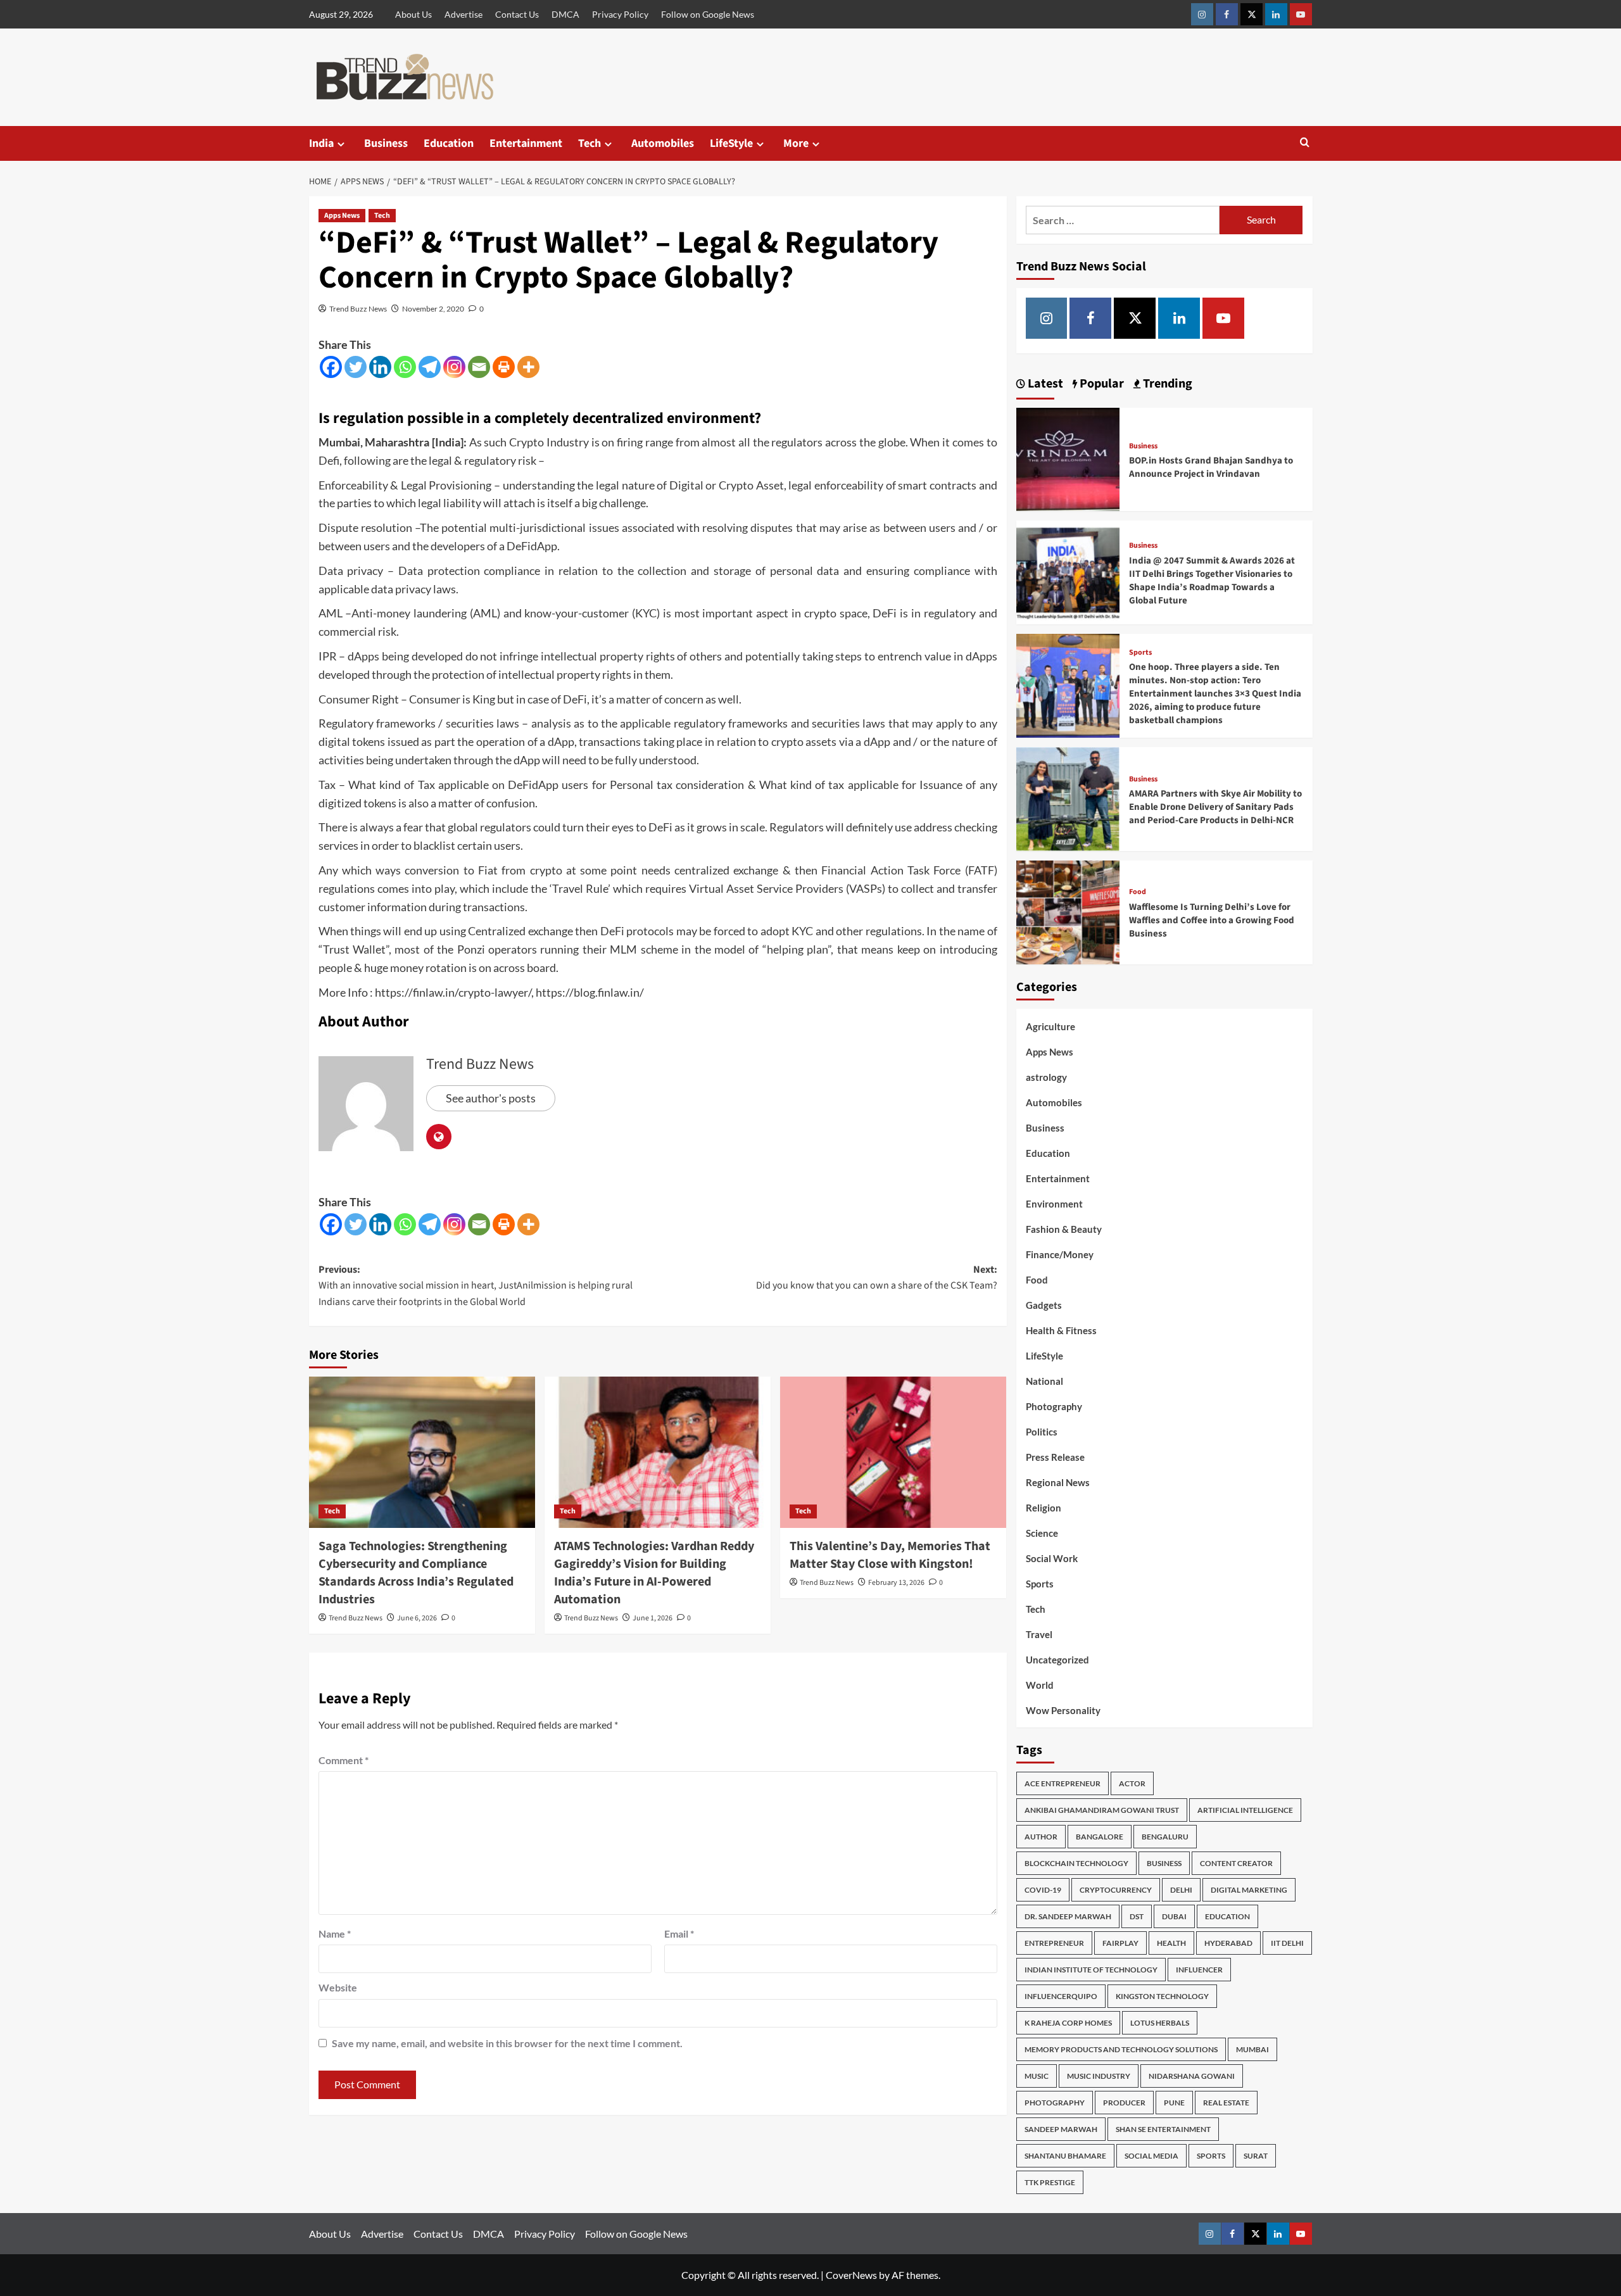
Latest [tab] (1044, 384)
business (1164, 1863)
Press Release (1055, 1457)
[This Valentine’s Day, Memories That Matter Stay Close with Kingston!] (893, 1452)
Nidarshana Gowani (1192, 2076)
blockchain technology (1076, 1863)
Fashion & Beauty (1064, 1229)
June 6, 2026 (417, 1618)
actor (1132, 1783)
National (1044, 1381)
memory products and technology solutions (1121, 2049)
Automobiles (663, 143)
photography (1055, 2103)
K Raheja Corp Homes (1068, 2023)
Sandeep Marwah (1061, 2129)
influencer (1199, 1970)
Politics (1042, 1432)
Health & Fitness (1061, 1330)
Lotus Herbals (1160, 2023)
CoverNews (851, 2275)
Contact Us (517, 14)
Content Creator (1236, 1863)
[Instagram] (454, 367)
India (321, 143)
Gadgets (1044, 1305)
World (1040, 1685)
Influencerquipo (1061, 1996)
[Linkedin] (380, 367)
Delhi (1181, 1890)
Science (1042, 1533)
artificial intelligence (1245, 1810)
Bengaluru (1165, 1837)
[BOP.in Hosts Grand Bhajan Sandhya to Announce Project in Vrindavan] (1068, 458)
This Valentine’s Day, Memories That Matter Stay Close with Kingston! (890, 1555)
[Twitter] (356, 367)
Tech (590, 143)
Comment (344, 1760)
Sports (1140, 653)
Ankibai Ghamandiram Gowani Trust (1102, 1810)
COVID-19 (1043, 1890)
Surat (1256, 2156)
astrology (1046, 1077)
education (1227, 1916)
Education (449, 143)
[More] (528, 367)
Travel (1039, 1634)
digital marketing (1249, 1890)
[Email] (479, 367)
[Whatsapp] (405, 367)
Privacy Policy (620, 14)
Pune (1174, 2103)
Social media (1151, 2156)
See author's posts (491, 1098)
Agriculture (1050, 1026)
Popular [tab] (1101, 384)
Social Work (1052, 1558)
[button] (1305, 143)
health (1171, 1943)
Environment (1054, 1204)
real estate (1226, 2103)
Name (335, 1933)
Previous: (476, 1286)
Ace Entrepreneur (1063, 1783)
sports (1211, 2156)
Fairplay (1120, 1943)
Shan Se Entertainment (1163, 2129)
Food (1138, 892)
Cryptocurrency (1116, 1890)
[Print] (504, 367)
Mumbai (1252, 2049)
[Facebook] (331, 367)
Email (679, 1933)
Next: (877, 1278)
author (1041, 1837)
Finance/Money (1060, 1254)
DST (1137, 1916)
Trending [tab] (1166, 384)
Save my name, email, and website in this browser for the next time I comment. (507, 2043)
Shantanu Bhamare (1065, 2156)
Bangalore (1100, 1837)
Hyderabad (1228, 1943)
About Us (413, 14)
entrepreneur (1054, 1943)
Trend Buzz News (358, 309)
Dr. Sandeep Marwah (1068, 1916)
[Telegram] (430, 367)
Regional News (1058, 1482)
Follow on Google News (708, 14)
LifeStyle (731, 143)
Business (386, 143)
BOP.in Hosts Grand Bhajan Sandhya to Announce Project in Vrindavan (1211, 467)
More (796, 143)
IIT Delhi (1287, 1943)
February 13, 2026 (896, 1583)
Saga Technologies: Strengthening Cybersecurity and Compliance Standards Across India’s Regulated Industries (416, 1573)
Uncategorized (1057, 1660)
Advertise (464, 14)
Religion (1044, 1508)
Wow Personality (1063, 1710)
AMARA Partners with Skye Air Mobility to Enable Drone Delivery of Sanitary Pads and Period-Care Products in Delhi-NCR (1215, 807)
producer (1124, 2103)
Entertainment (526, 143)
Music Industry (1099, 2076)
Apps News (342, 216)
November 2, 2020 (433, 309)
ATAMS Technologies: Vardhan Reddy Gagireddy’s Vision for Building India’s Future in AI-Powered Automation (654, 1573)
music (1037, 2076)
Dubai (1174, 1916)
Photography (1054, 1406)
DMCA (565, 14)
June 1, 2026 (653, 1618)
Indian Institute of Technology (1091, 1970)
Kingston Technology (1162, 1996)
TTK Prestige (1050, 2182)
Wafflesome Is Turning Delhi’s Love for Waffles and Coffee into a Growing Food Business (1212, 920)
